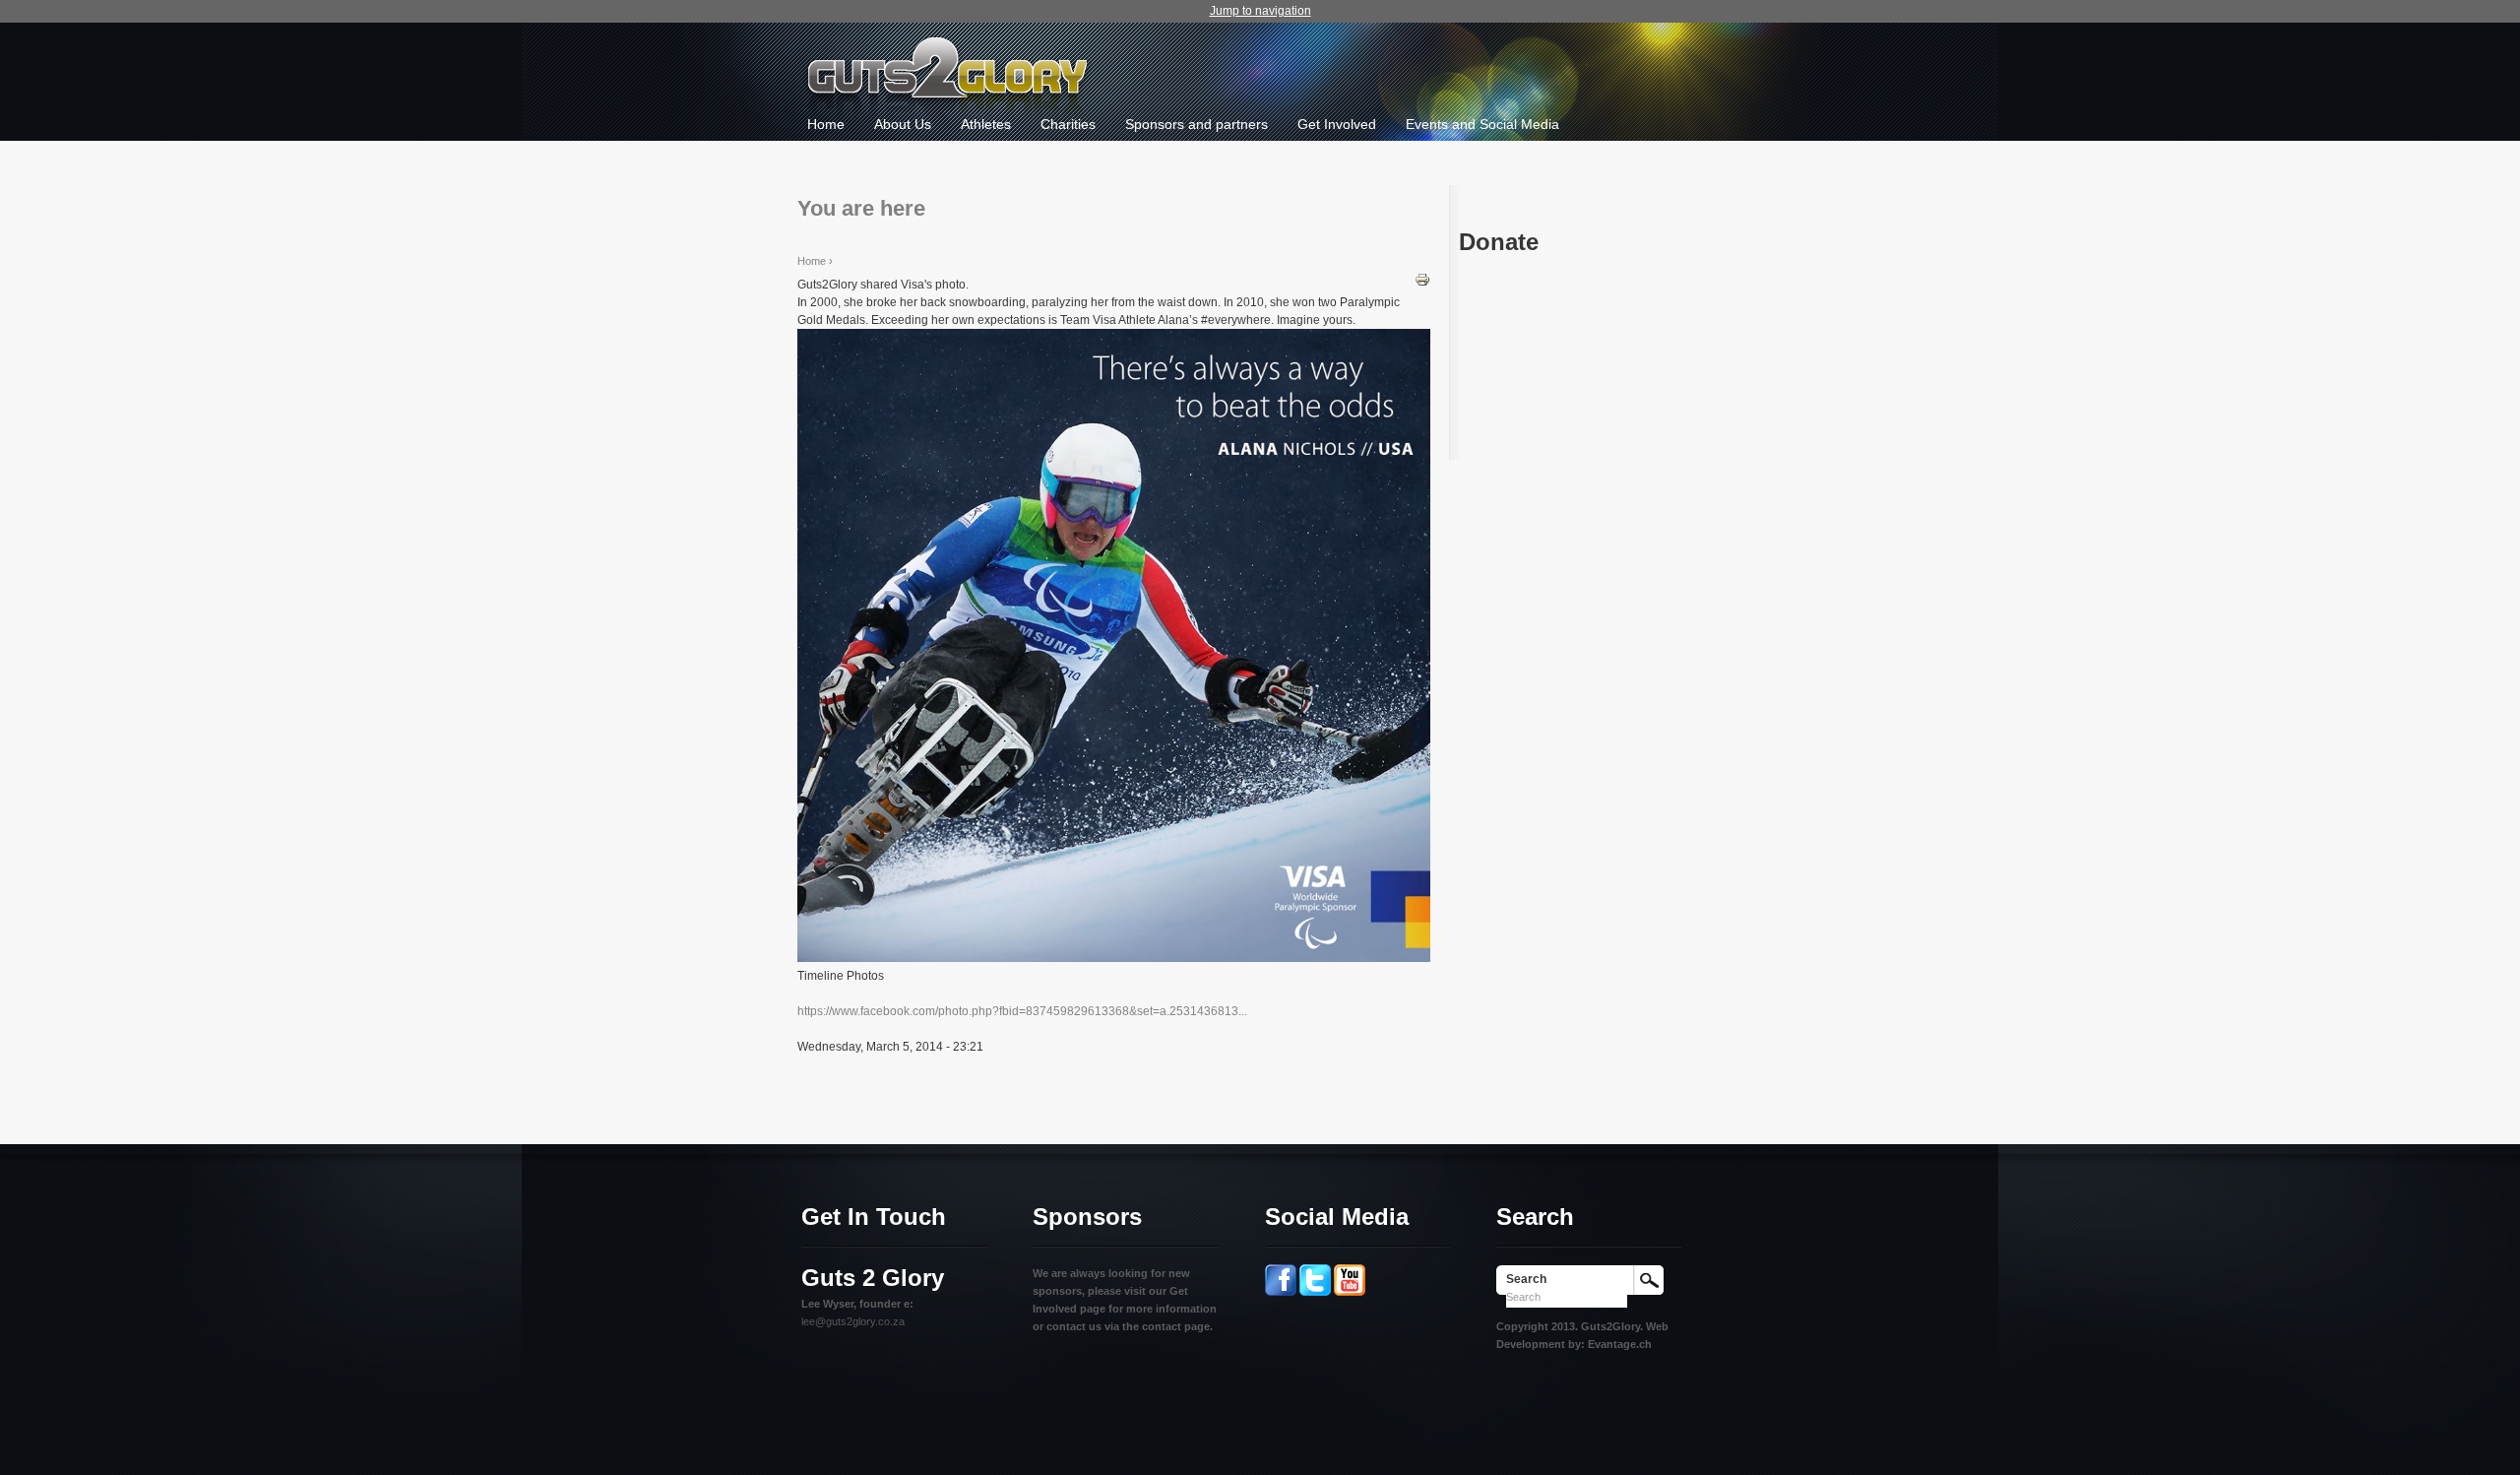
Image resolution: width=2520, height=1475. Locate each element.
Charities (1068, 124)
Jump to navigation (1260, 11)
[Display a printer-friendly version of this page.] (1422, 279)
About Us (903, 124)
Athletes (986, 124)
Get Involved (1337, 124)
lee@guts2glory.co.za (853, 1321)
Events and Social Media (1482, 124)
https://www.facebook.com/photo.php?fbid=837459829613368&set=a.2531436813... (1022, 1011)
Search (1526, 1279)
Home (826, 124)
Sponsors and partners (1197, 124)
